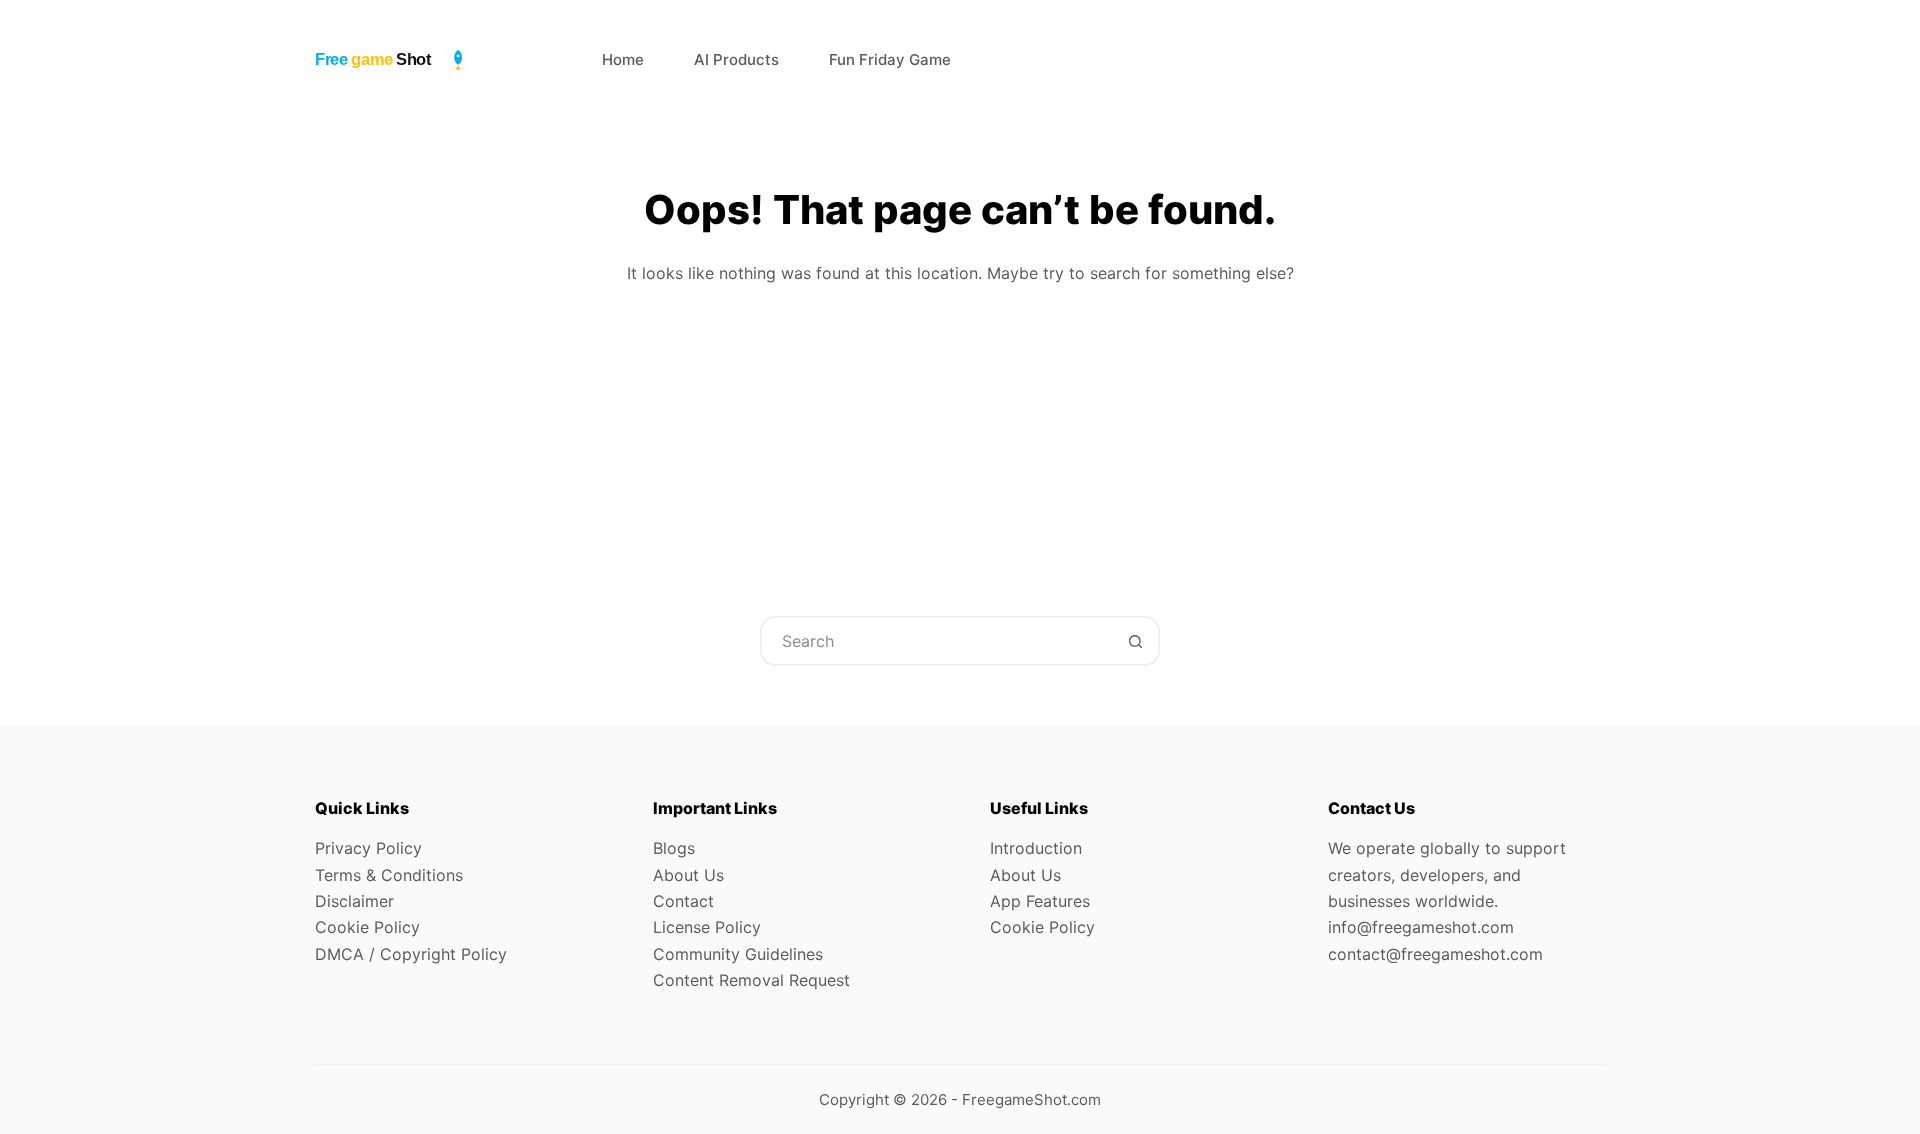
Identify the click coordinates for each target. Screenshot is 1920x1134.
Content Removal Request (751, 980)
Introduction (1036, 848)
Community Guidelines (738, 954)
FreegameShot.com (1031, 1099)
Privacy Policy (368, 848)
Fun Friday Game (890, 59)
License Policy (707, 927)
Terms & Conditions (389, 875)
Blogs (674, 848)
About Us (688, 875)
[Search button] (1135, 641)
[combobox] (937, 641)
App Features (1040, 901)
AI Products (736, 59)
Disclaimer (354, 901)
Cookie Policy (367, 927)
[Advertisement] (960, 436)
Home (623, 59)
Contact (683, 901)
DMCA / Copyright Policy (411, 954)
